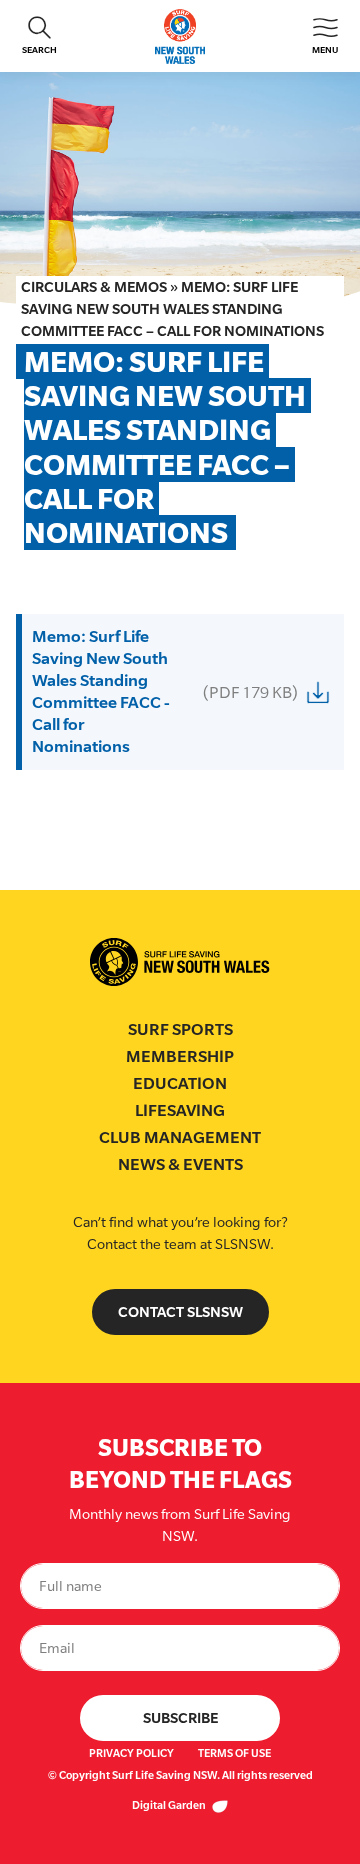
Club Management (180, 1137)
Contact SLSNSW (180, 1311)
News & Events (180, 1164)
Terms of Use (234, 1753)
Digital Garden (170, 1805)
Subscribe (180, 1717)
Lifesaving (180, 1110)
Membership (180, 1056)
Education (180, 1083)
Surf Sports (180, 1029)
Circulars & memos (94, 286)
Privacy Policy (131, 1753)
